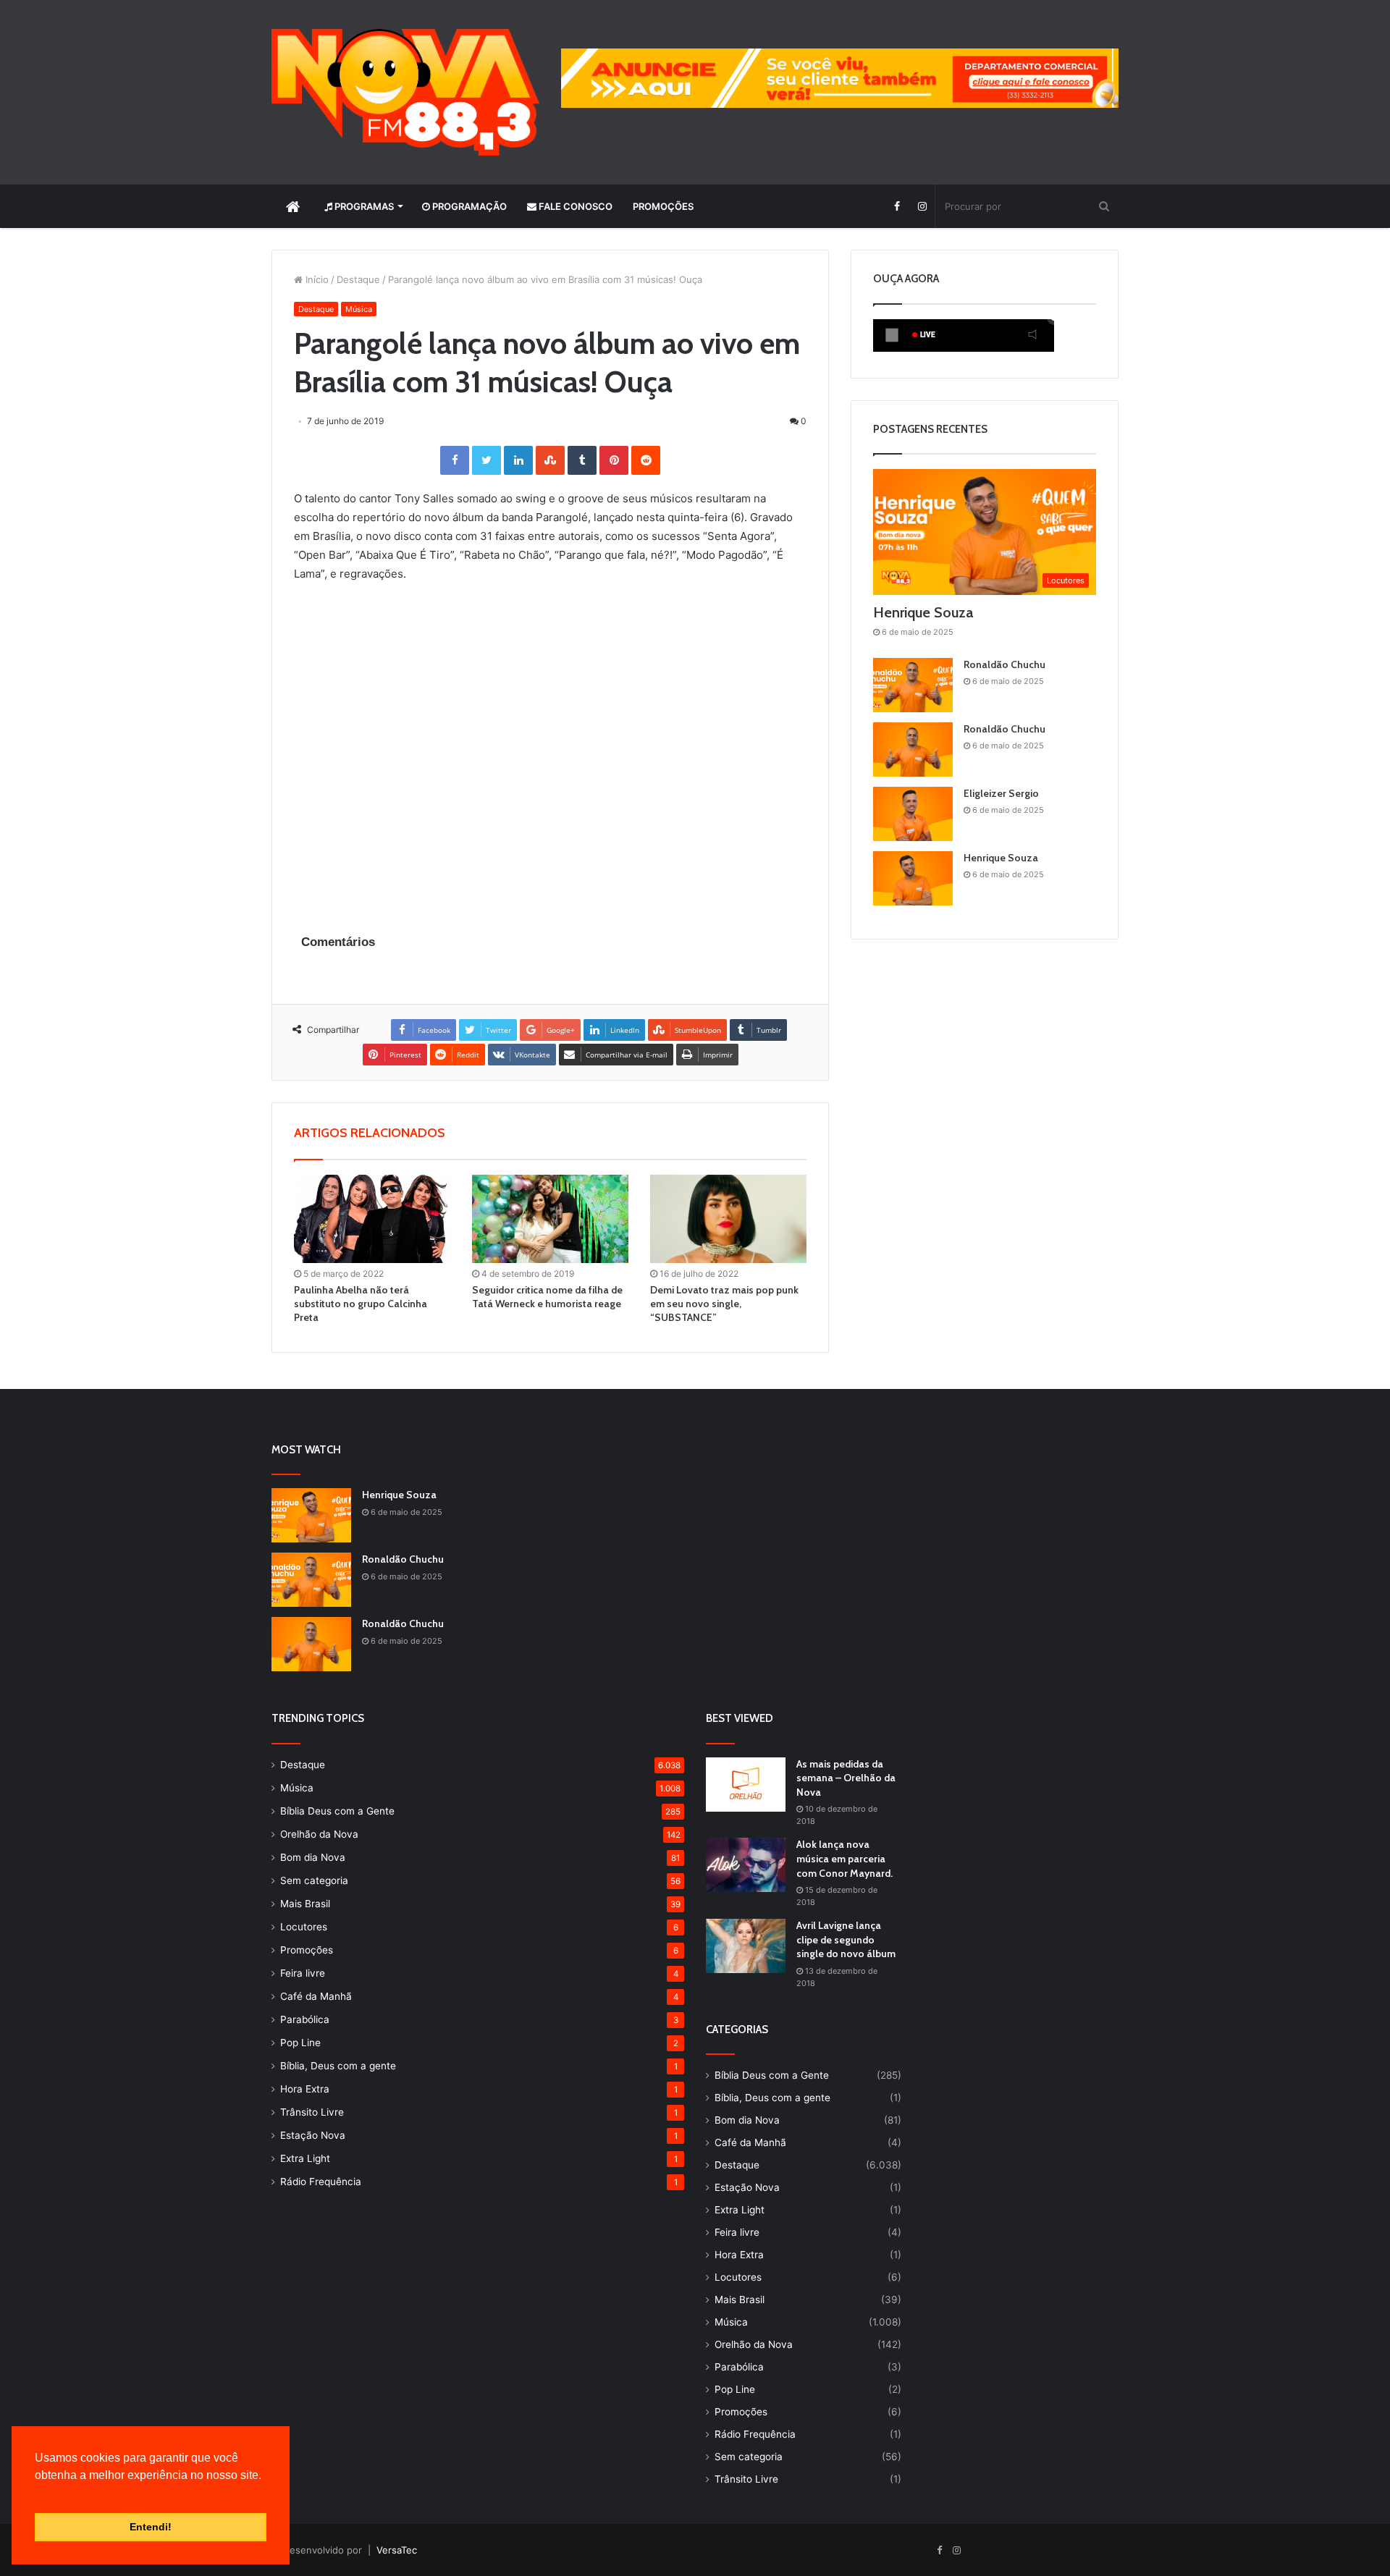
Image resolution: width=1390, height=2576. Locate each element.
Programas (363, 206)
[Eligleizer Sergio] (913, 814)
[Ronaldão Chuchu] (913, 685)
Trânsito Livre (312, 2112)
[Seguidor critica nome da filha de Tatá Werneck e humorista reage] (550, 1219)
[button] (37, 2493)
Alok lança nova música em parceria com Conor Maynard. (844, 1858)
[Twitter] (486, 460)
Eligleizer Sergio (1001, 793)
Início (316, 279)
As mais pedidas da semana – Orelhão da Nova (846, 1778)
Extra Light (305, 2158)
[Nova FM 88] (405, 92)
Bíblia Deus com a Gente (337, 1811)
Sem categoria (314, 1880)
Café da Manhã (316, 1996)
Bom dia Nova (313, 1857)
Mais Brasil (305, 1904)
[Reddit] (646, 460)
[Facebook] (897, 206)
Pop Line (300, 2043)
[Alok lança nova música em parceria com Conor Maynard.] (746, 1865)
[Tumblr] (582, 460)
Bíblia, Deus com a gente (338, 2066)
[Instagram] (922, 206)
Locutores (304, 1927)
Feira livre (303, 1973)
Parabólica (305, 2019)
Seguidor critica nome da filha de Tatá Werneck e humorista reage (547, 1297)
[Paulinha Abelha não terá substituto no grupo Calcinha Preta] (372, 1219)
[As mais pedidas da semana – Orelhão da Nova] (746, 1785)
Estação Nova (313, 2135)
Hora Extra (305, 2089)
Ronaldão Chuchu (1004, 664)
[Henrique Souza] (913, 878)
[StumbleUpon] (550, 460)
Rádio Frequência (321, 2182)
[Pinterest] (614, 460)
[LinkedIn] (518, 460)
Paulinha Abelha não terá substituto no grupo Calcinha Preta (361, 1304)
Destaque (358, 279)
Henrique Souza (923, 612)
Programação (468, 206)
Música (359, 309)
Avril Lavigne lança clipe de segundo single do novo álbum (846, 1939)
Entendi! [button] (151, 2527)
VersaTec (397, 2550)
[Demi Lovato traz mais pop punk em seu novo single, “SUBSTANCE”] (728, 1219)
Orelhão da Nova (319, 1834)
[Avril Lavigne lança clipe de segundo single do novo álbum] (746, 1946)
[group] (840, 78)
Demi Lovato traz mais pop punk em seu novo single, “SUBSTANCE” (724, 1304)
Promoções (663, 206)
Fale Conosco (574, 206)
